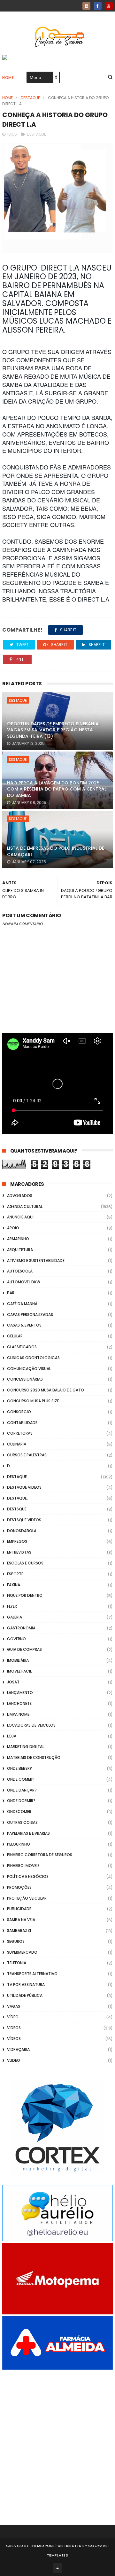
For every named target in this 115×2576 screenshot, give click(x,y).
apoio (13, 1228)
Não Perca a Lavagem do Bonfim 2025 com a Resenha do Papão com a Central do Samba (57, 789)
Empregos (17, 1541)
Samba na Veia (21, 1920)
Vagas (14, 2006)
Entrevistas (19, 1552)
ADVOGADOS (20, 1196)
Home (8, 78)
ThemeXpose (42, 2546)
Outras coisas (22, 1822)
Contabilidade (22, 1423)
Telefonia (17, 1963)
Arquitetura (20, 1250)
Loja (12, 1736)
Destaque (30, 98)
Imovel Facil (19, 1671)
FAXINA (14, 1585)
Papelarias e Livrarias (28, 1833)
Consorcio (19, 1412)
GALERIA (15, 1617)
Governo (16, 1639)
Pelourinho (19, 1844)
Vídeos (14, 2039)
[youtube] (109, 6)
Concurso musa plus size (33, 1401)
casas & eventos (24, 1325)
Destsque (17, 1509)
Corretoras (20, 1433)
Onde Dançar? (22, 1790)
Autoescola (20, 1271)
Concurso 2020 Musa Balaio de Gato (46, 1390)
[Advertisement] (57, 2438)
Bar (11, 1293)
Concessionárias (25, 1379)
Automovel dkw (24, 1282)
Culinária (17, 1444)
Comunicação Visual (29, 1369)
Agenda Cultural (25, 1206)
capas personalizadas (30, 1315)
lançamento (20, 1693)
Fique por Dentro (25, 1595)
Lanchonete (19, 1703)
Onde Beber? (19, 1768)
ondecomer (19, 1812)
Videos (14, 2028)
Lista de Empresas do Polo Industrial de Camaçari (56, 851)
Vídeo (13, 2017)
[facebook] (98, 6)
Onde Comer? (21, 1779)
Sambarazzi (19, 1930)
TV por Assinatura (26, 1985)
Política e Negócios (28, 1876)
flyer (12, 1606)
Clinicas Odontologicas (33, 1358)
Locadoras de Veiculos (31, 1725)
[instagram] (86, 6)
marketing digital (26, 1747)
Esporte (15, 1574)
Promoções (19, 1887)
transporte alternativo (32, 1974)
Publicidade (19, 1909)
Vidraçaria (18, 2049)
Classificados (22, 1347)
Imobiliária (18, 1660)
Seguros (16, 1941)
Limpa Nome (18, 1714)
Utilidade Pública (25, 1995)
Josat (13, 1682)
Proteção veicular (27, 1898)
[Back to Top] (57, 2568)
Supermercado (22, 1952)
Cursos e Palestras (27, 1455)
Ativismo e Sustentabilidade (36, 1260)
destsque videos (24, 1520)
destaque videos (24, 1487)
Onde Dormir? (21, 1801)
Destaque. (17, 1498)
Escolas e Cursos (25, 1563)
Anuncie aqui (20, 1217)
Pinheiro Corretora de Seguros (40, 1855)
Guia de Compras (24, 1649)
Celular (15, 1336)
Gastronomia (21, 1628)
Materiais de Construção (34, 1757)
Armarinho (18, 1239)
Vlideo (14, 2060)
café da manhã (22, 1304)
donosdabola (22, 1531)
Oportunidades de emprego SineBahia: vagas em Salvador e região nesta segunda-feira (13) (53, 730)
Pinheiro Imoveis (23, 1866)
